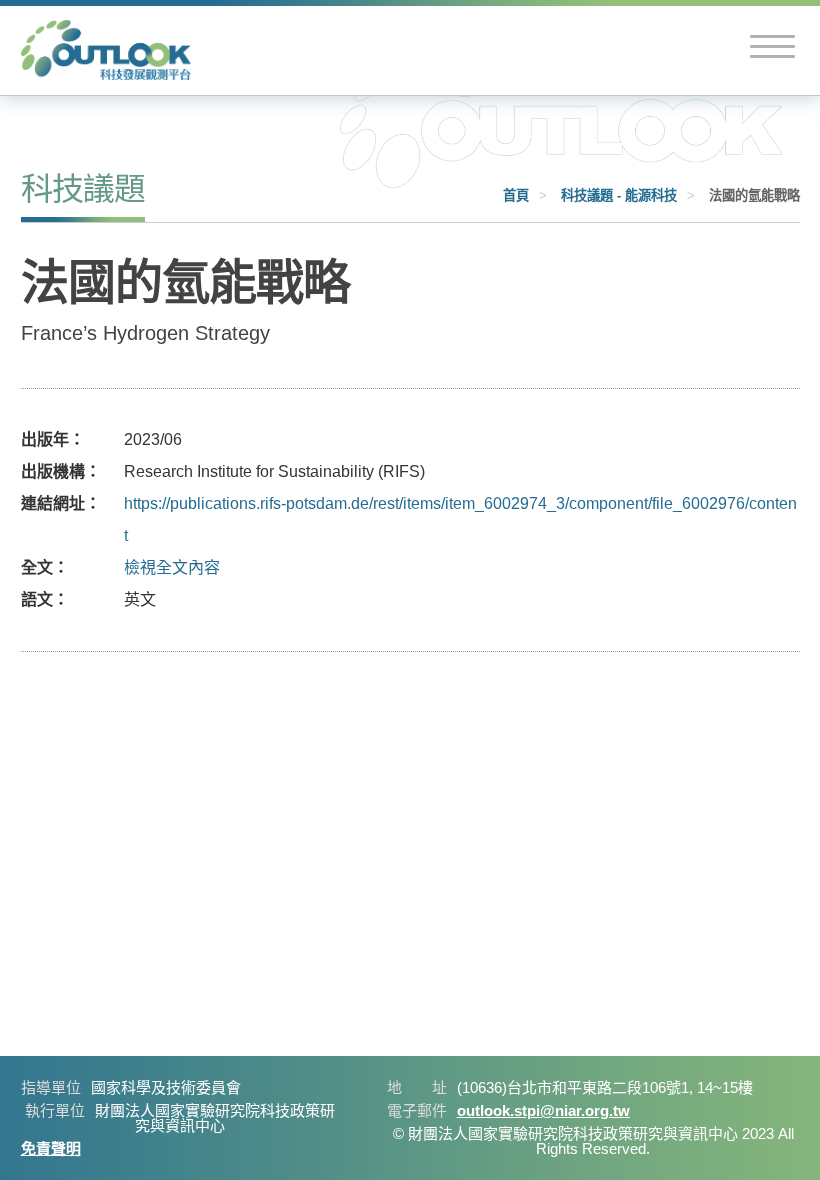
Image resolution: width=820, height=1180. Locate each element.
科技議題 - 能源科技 (619, 195)
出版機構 (53, 471)
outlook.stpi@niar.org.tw (543, 1110)
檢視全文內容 (172, 567)
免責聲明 (51, 1148)
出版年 (45, 439)
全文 (37, 567)
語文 (37, 599)
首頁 (516, 195)
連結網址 (53, 503)
